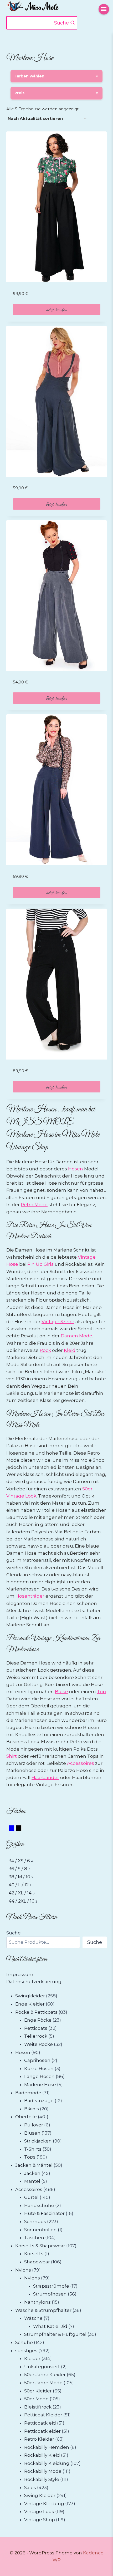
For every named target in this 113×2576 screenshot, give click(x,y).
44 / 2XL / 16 (22, 1901)
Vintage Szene (58, 1322)
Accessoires (81, 1763)
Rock (45, 1350)
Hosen (76, 1169)
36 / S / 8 (18, 1869)
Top (101, 1692)
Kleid (70, 1350)
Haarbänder (45, 1777)
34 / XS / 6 (19, 1861)
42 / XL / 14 (20, 1893)
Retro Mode (34, 1205)
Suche (14, 1933)
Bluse (61, 1692)
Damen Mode (76, 1336)
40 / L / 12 (19, 1885)
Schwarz (21, 1829)
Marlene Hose (30, 1135)
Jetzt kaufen (57, 309)
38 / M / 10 (19, 1877)
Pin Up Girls (40, 1264)
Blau (14, 1829)
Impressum (20, 1974)
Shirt (12, 1756)
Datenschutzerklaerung (34, 1982)
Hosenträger (30, 1596)
